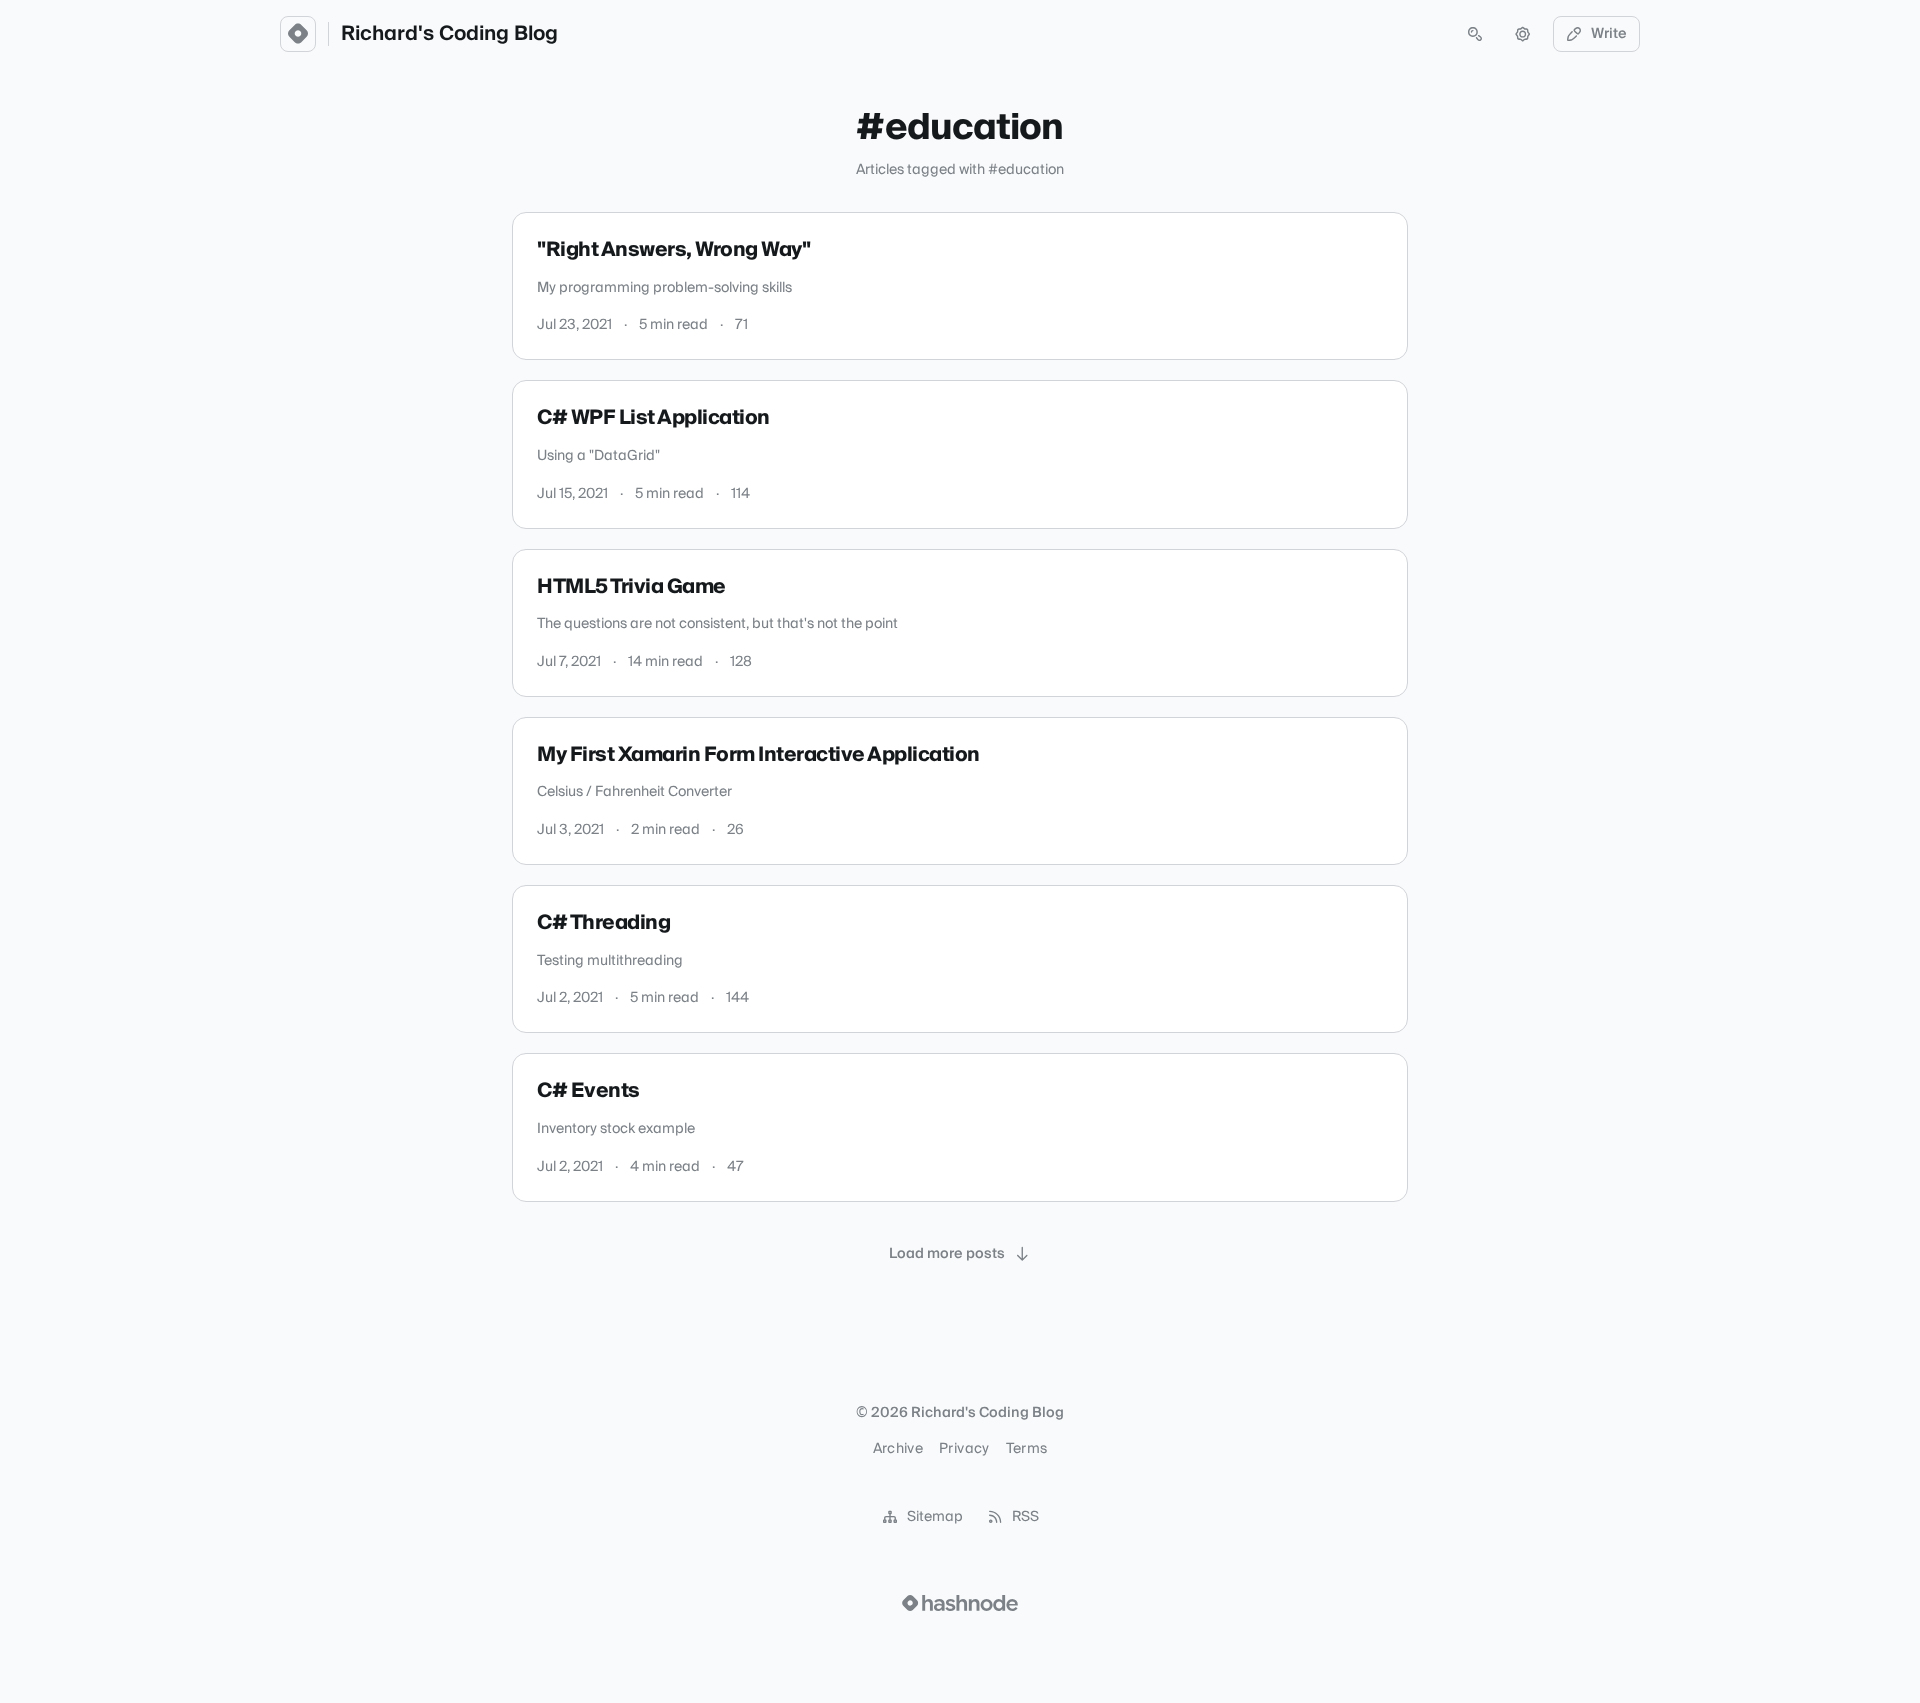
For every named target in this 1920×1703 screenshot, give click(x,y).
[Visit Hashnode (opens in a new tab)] (960, 1603)
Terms (1027, 1449)
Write (1609, 34)
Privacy (964, 1449)
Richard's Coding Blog (449, 34)
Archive (898, 1449)
